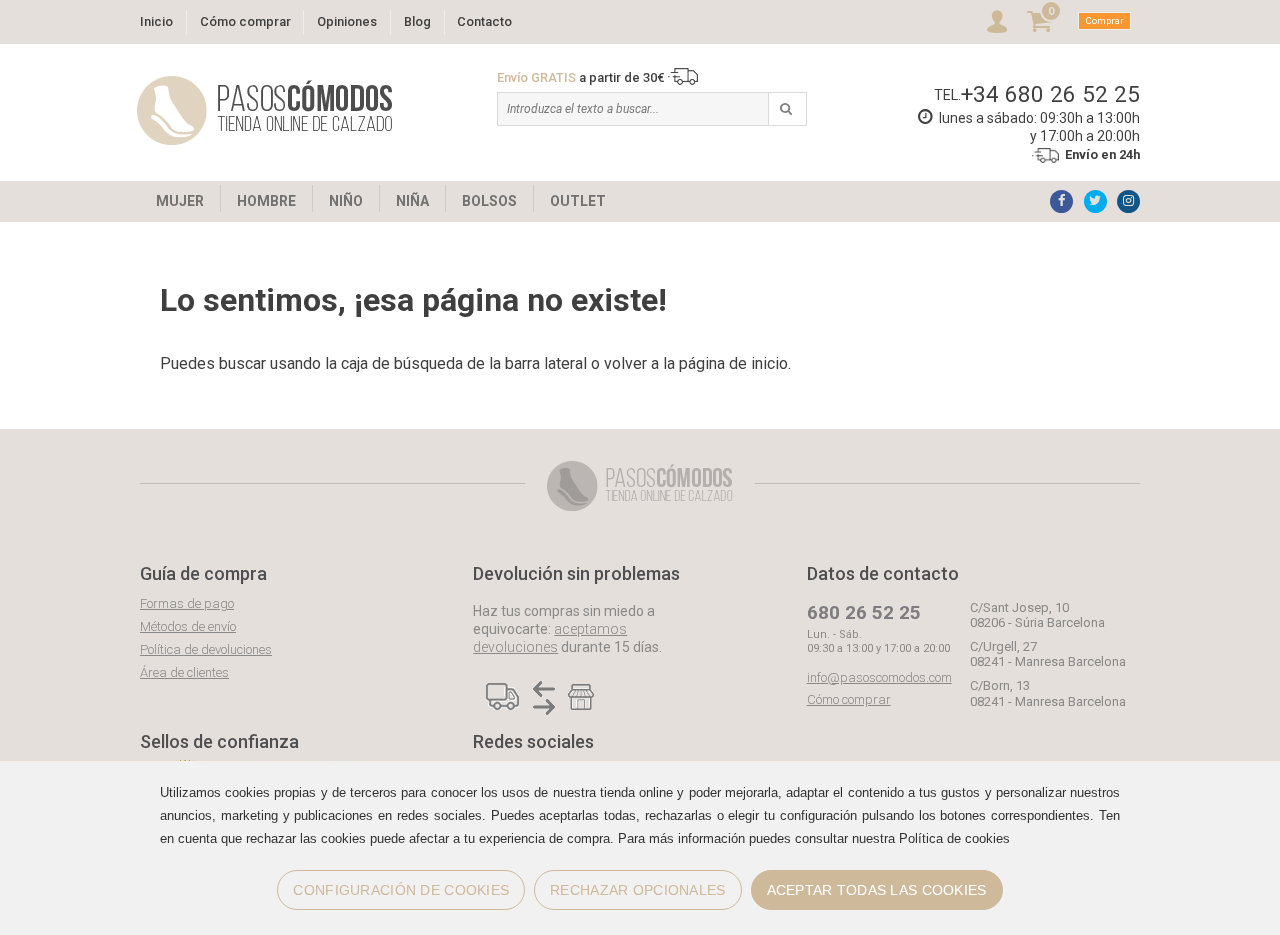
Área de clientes (184, 672)
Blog (417, 21)
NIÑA (412, 201)
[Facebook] (1061, 201)
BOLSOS (489, 201)
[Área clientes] (997, 21)
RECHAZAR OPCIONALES (637, 890)
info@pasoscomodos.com (879, 677)
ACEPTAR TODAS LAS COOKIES (877, 890)
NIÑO (346, 201)
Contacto (484, 21)
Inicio (156, 21)
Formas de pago (187, 603)
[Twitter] (1095, 201)
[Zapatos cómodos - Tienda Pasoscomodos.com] (265, 110)
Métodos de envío (188, 626)
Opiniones (347, 21)
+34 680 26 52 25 (1050, 94)
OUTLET (578, 201)
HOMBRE (266, 201)
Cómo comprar (245, 21)
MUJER (180, 201)
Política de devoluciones (206, 649)
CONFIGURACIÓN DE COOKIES (401, 890)
